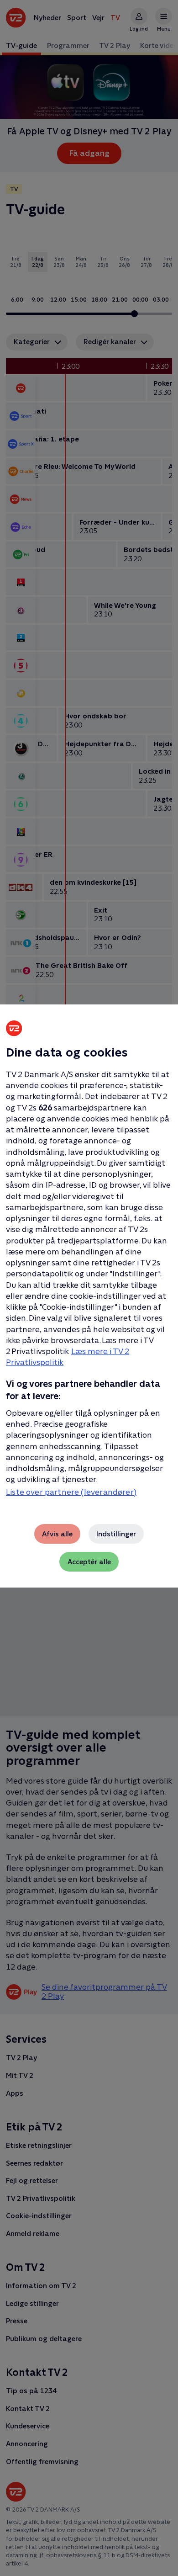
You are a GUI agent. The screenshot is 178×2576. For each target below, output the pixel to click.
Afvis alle (57, 1534)
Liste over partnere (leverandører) (71, 1492)
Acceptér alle (89, 1562)
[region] (89, 1288)
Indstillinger (116, 1534)
